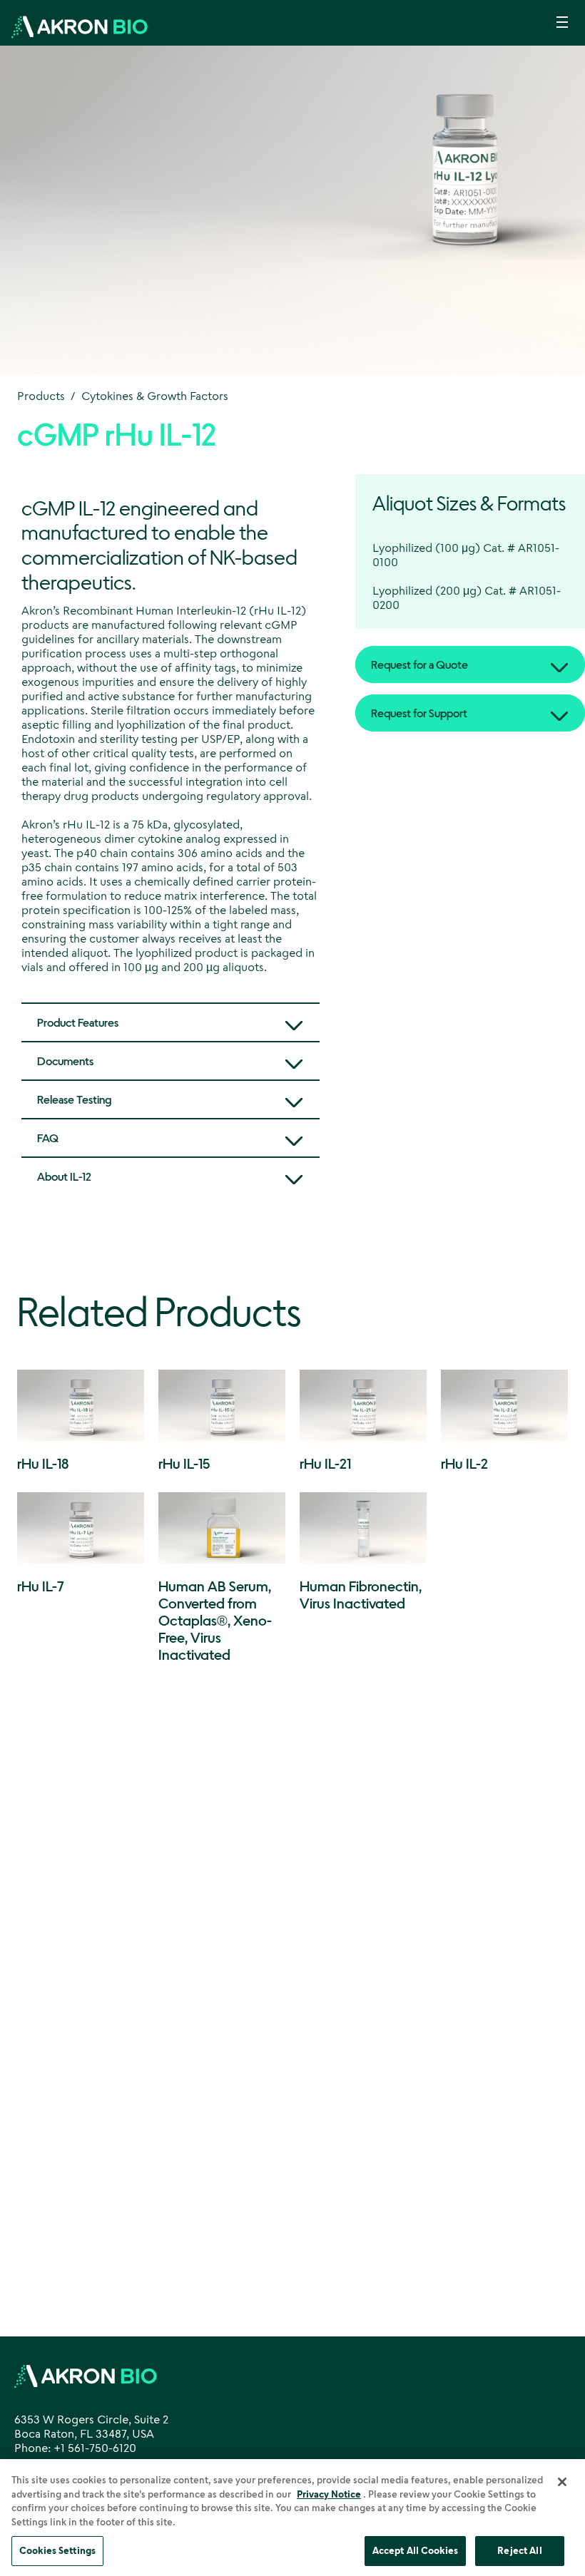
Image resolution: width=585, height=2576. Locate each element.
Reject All (519, 2550)
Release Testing (74, 1099)
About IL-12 (64, 1176)
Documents (65, 1061)
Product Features (78, 1022)
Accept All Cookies (415, 2550)
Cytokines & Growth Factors (155, 396)
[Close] (562, 2482)
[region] (292, 2518)
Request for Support (419, 713)
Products (41, 396)
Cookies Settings (57, 2550)
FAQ (48, 1138)
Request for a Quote (419, 664)
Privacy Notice (329, 2494)
